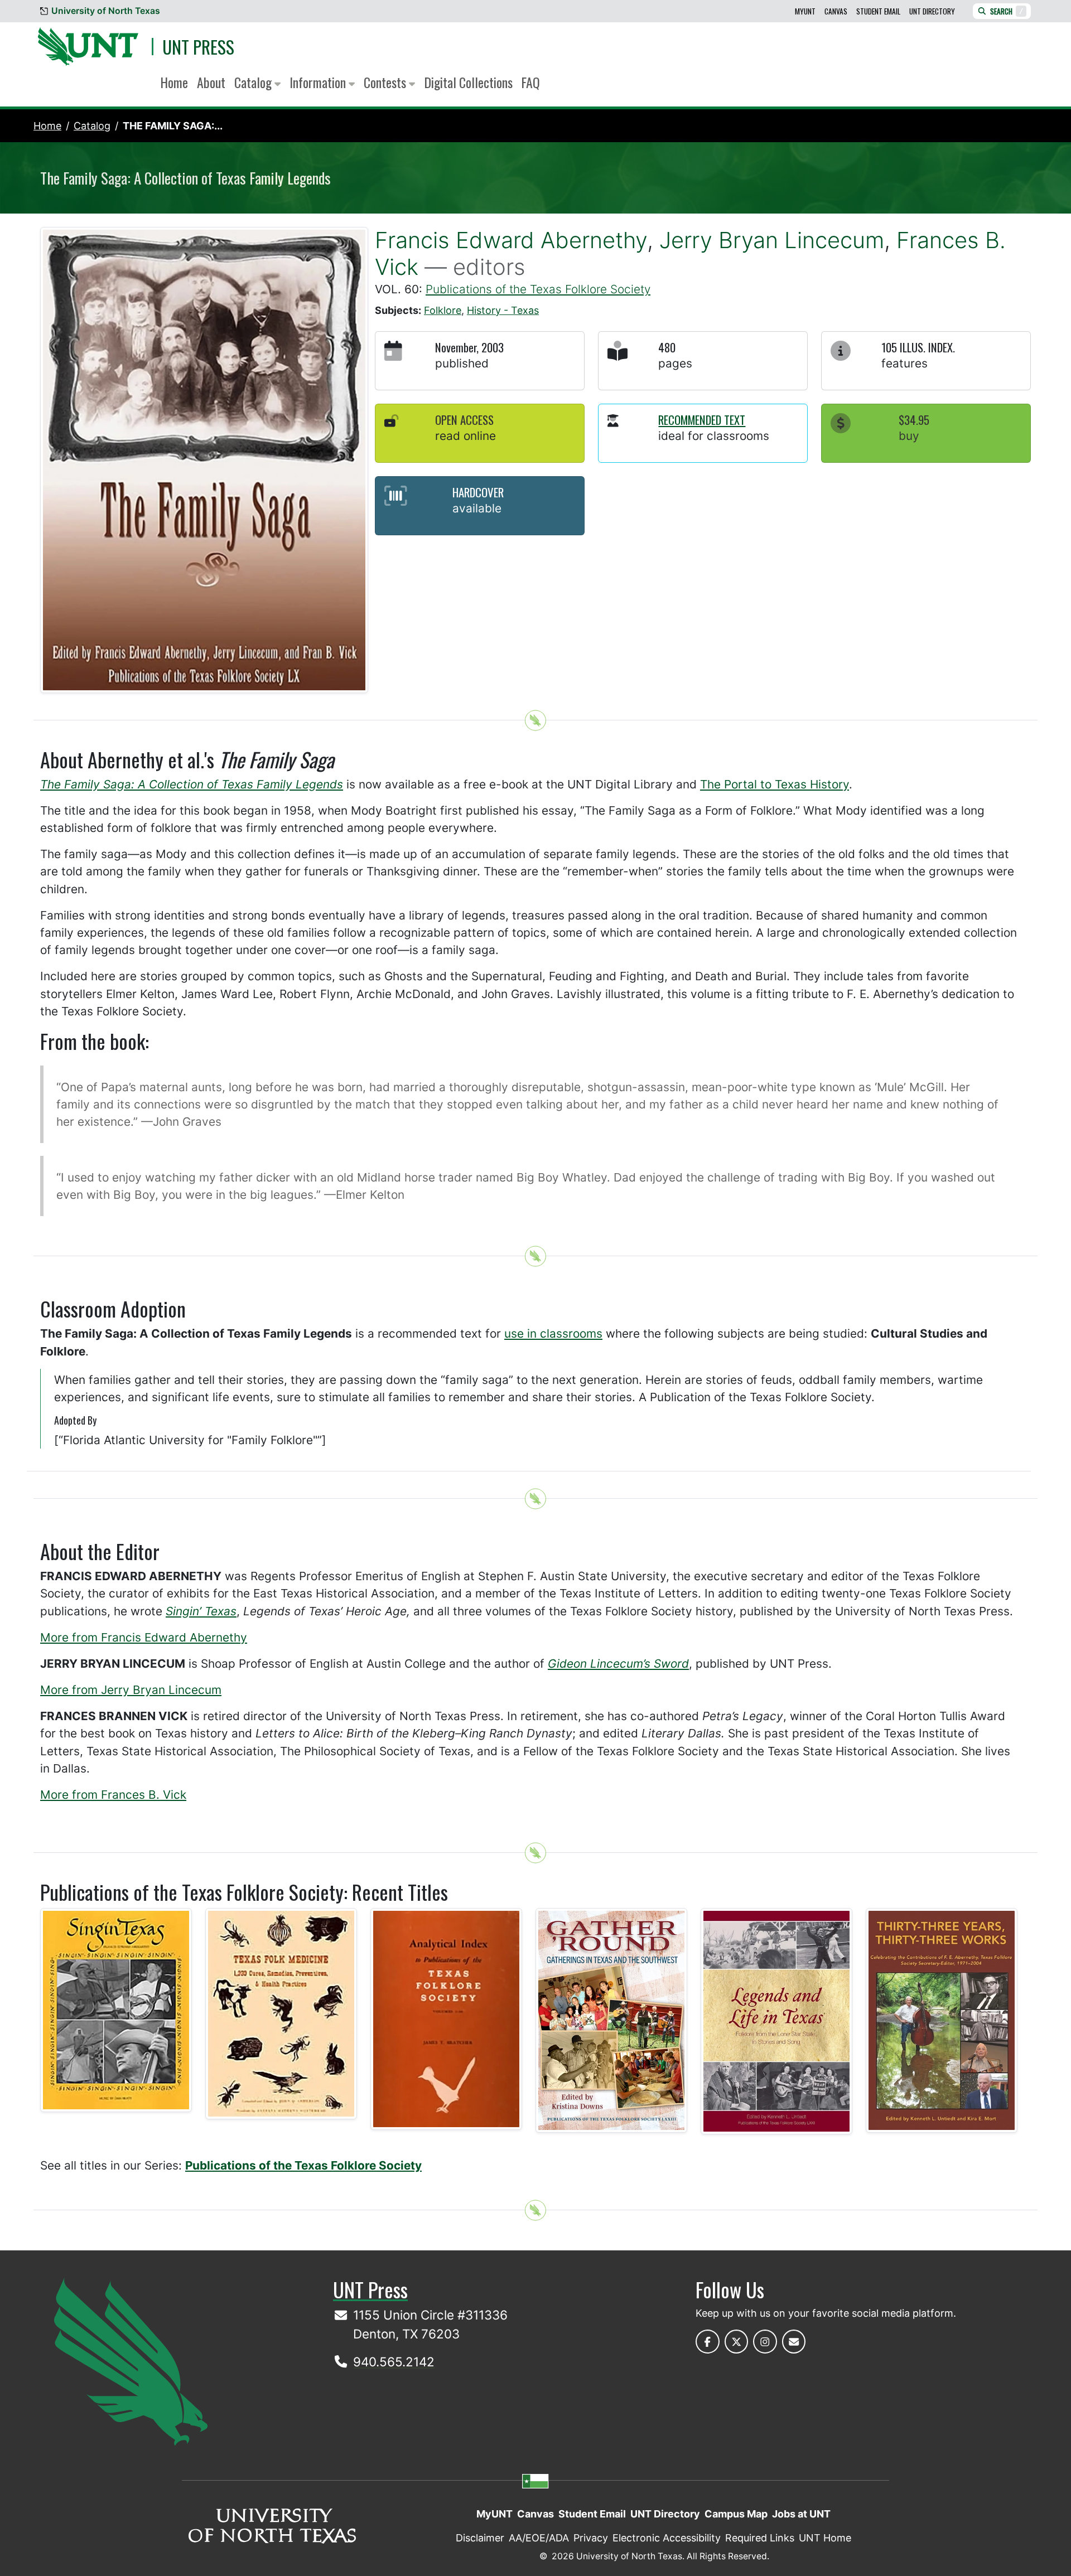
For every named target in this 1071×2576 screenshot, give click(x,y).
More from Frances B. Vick (113, 1795)
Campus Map (736, 2514)
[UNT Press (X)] (737, 2342)
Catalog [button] (254, 82)
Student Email (878, 11)
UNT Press (198, 47)
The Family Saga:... (173, 126)
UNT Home (825, 2538)
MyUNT (805, 11)
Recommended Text (702, 420)
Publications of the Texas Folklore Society (538, 289)
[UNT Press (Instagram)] (765, 2342)
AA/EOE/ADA (539, 2538)
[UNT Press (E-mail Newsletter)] (794, 2342)
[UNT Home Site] (131, 2360)
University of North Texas (106, 11)
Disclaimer (480, 2538)
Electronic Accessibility (667, 2538)
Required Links (760, 2538)
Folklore (443, 310)
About (211, 82)
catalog (92, 126)
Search (1007, 11)
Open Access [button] (464, 420)
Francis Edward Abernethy (511, 240)
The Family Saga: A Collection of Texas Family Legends (192, 784)
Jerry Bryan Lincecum (772, 240)
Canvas (836, 11)
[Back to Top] (535, 720)
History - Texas (503, 310)
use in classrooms (553, 1333)
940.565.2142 (394, 2362)
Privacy (591, 2538)
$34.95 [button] (914, 420)
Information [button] (319, 82)
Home (174, 82)
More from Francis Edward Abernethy (144, 1637)
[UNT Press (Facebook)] (708, 2342)
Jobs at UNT (801, 2514)
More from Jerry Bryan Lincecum (131, 1690)
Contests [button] (386, 82)
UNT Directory (932, 11)
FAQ (531, 82)
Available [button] (477, 508)
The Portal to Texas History (775, 784)
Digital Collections (469, 82)
